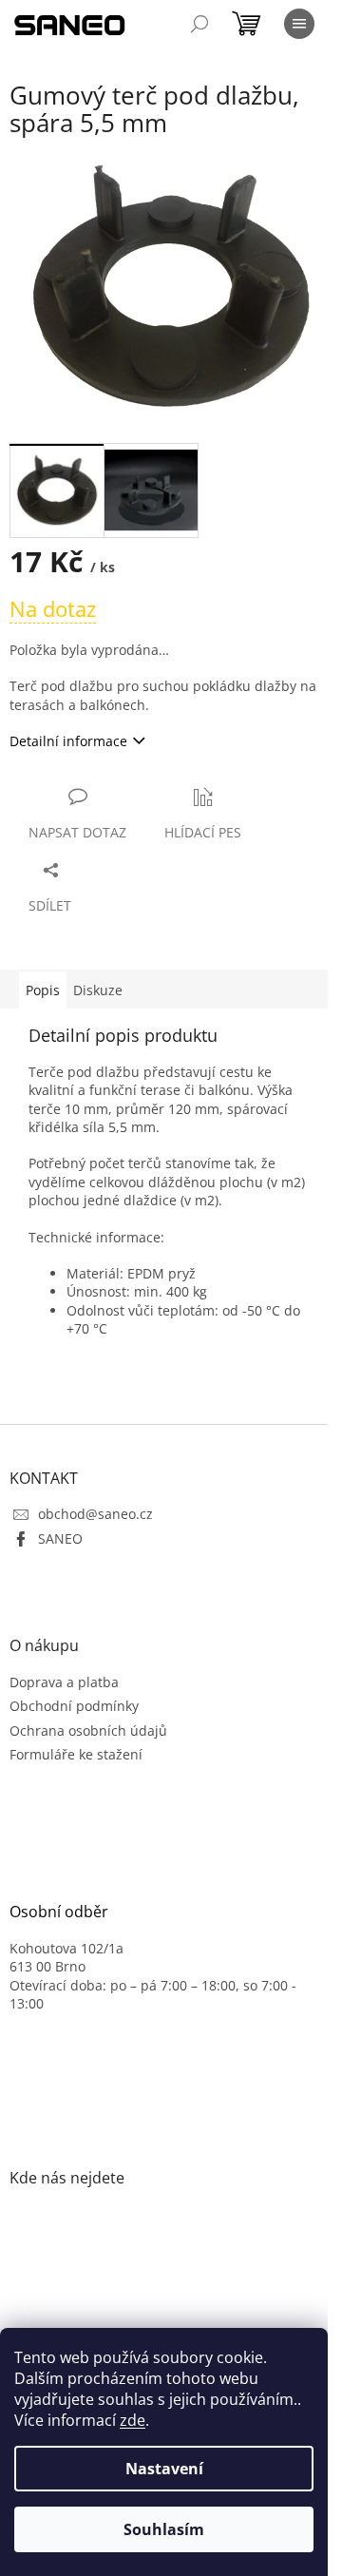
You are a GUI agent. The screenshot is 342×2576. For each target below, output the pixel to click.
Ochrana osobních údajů (88, 1730)
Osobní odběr (59, 1913)
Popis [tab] (43, 990)
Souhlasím (164, 2529)
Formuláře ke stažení (76, 1754)
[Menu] (299, 24)
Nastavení (164, 2469)
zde (133, 2420)
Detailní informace (68, 741)
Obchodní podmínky (74, 1706)
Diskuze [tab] (98, 990)
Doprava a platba (64, 1682)
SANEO (60, 1538)
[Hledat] (199, 24)
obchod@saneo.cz (95, 1514)
